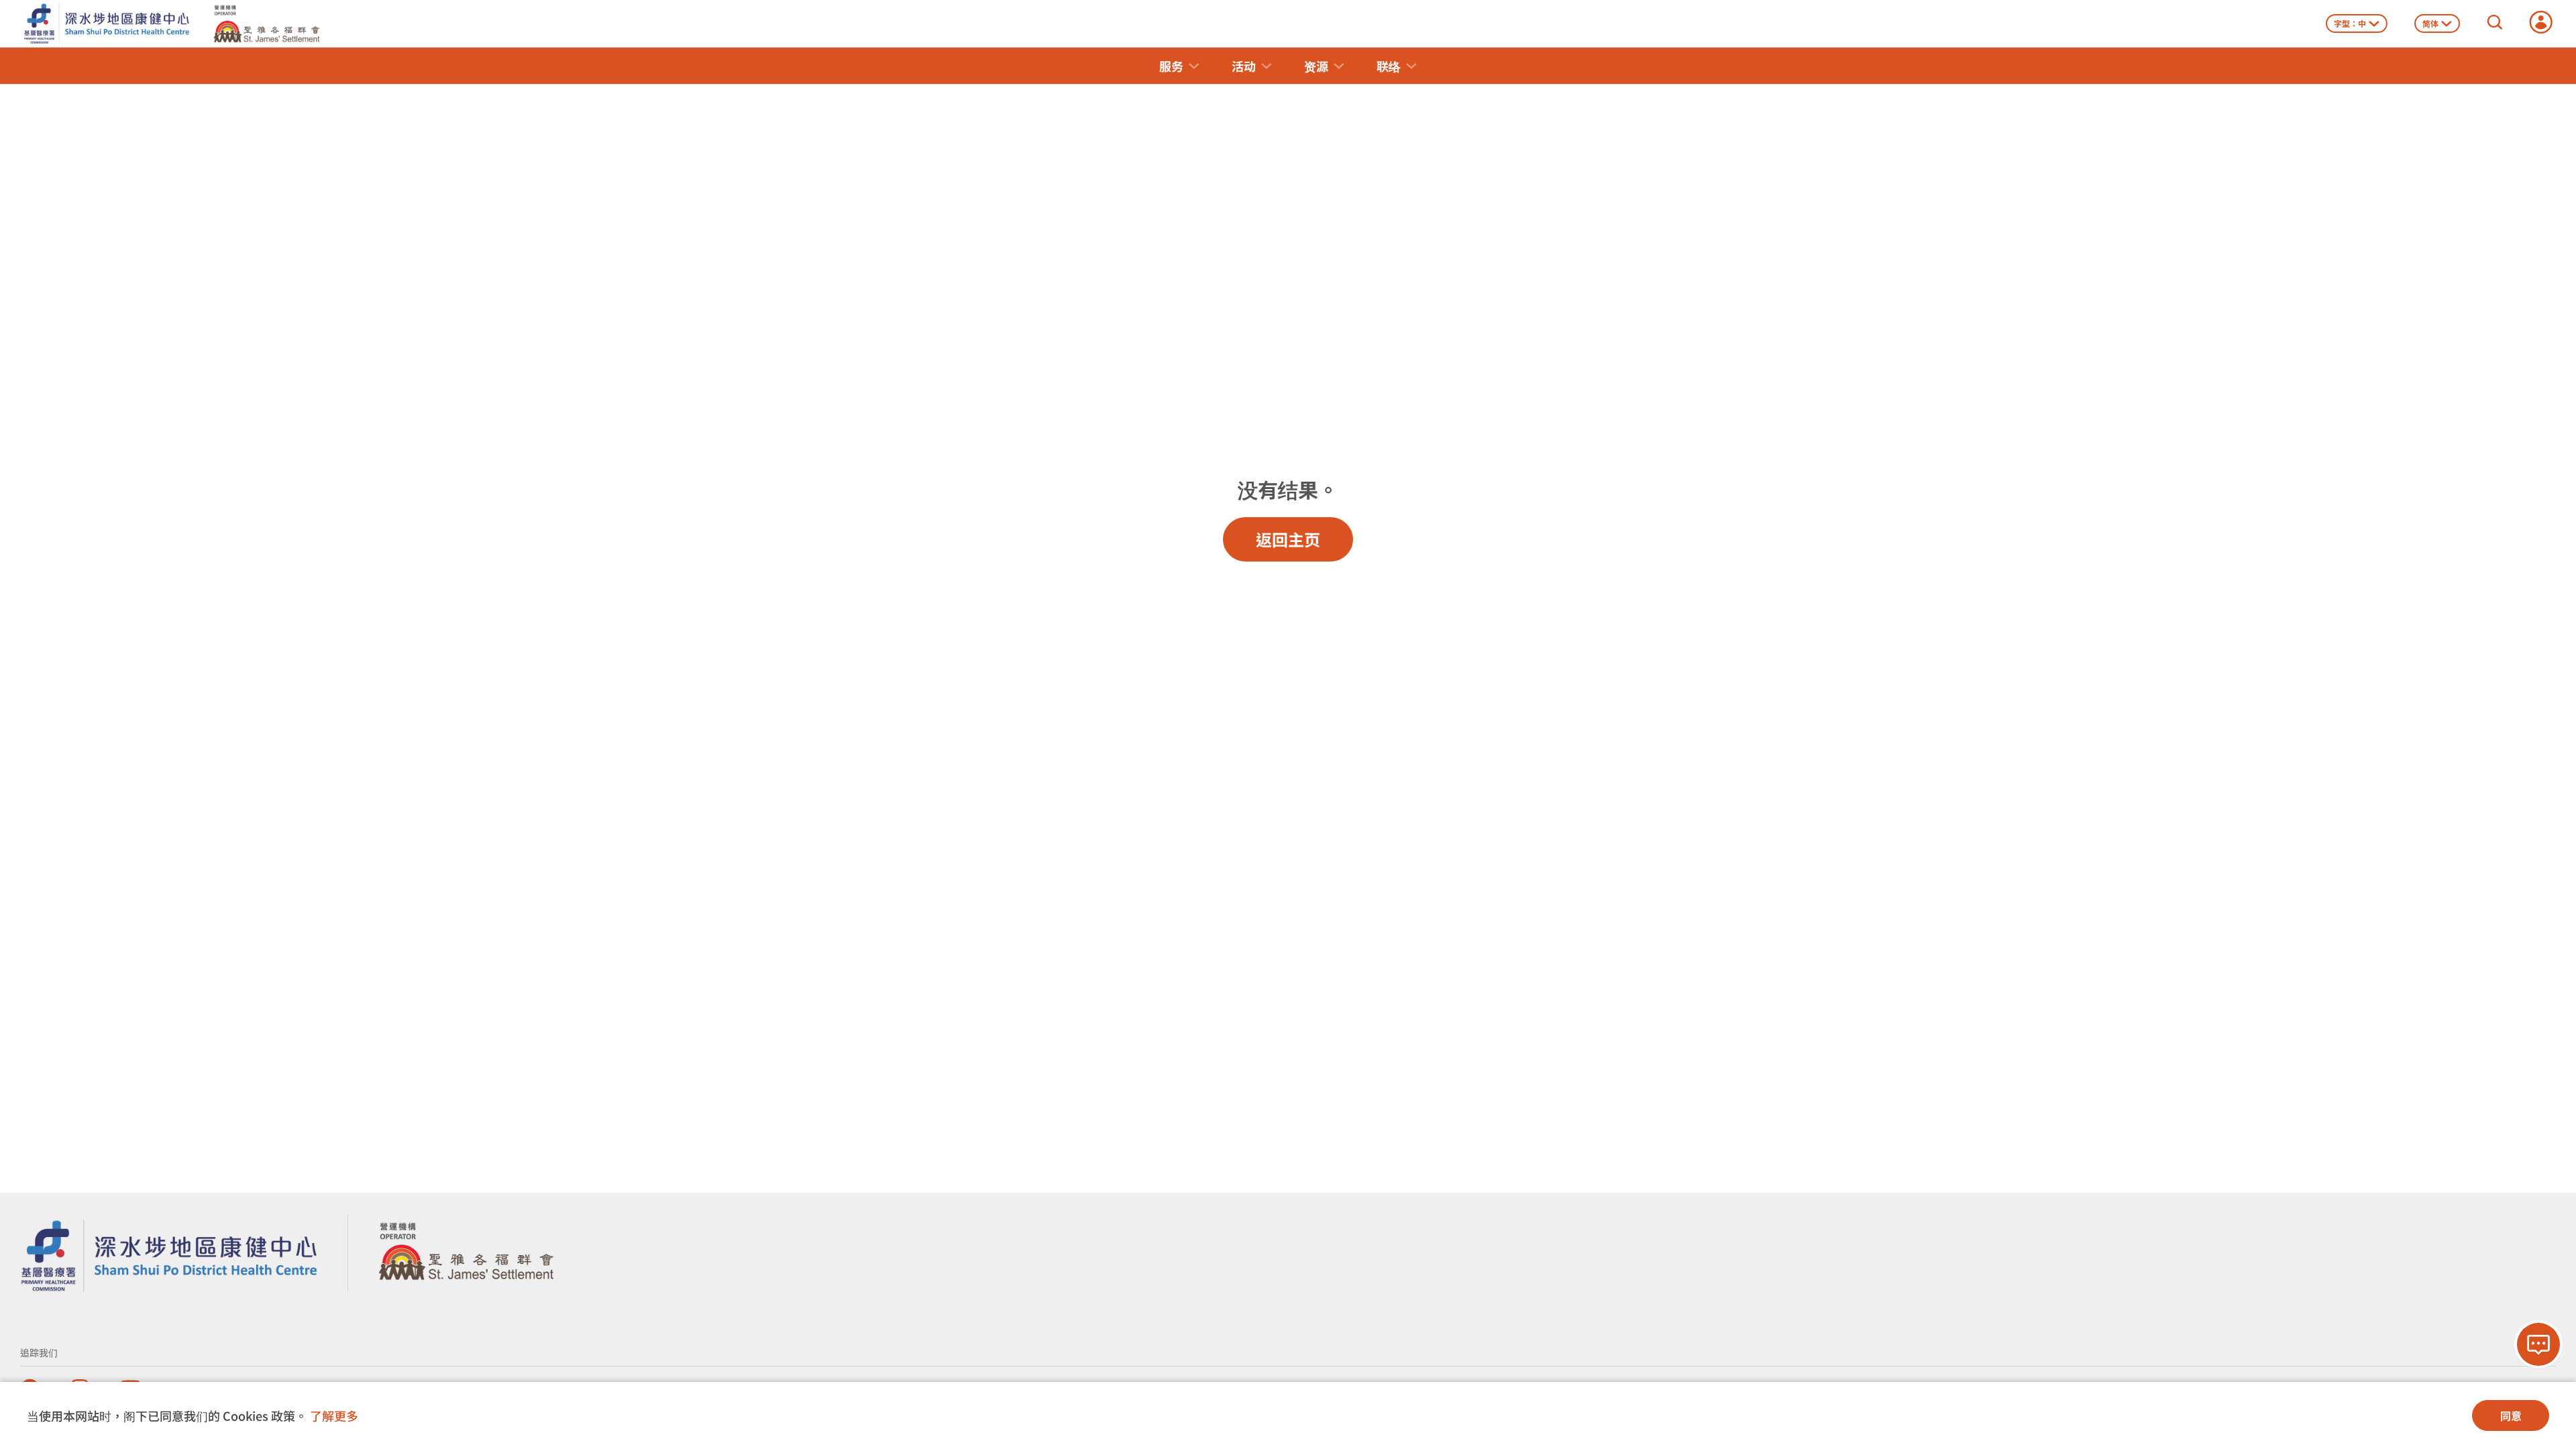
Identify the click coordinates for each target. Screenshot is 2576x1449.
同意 (2511, 1415)
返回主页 (1288, 539)
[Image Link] (169, 1250)
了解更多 (334, 1415)
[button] (1179, 66)
